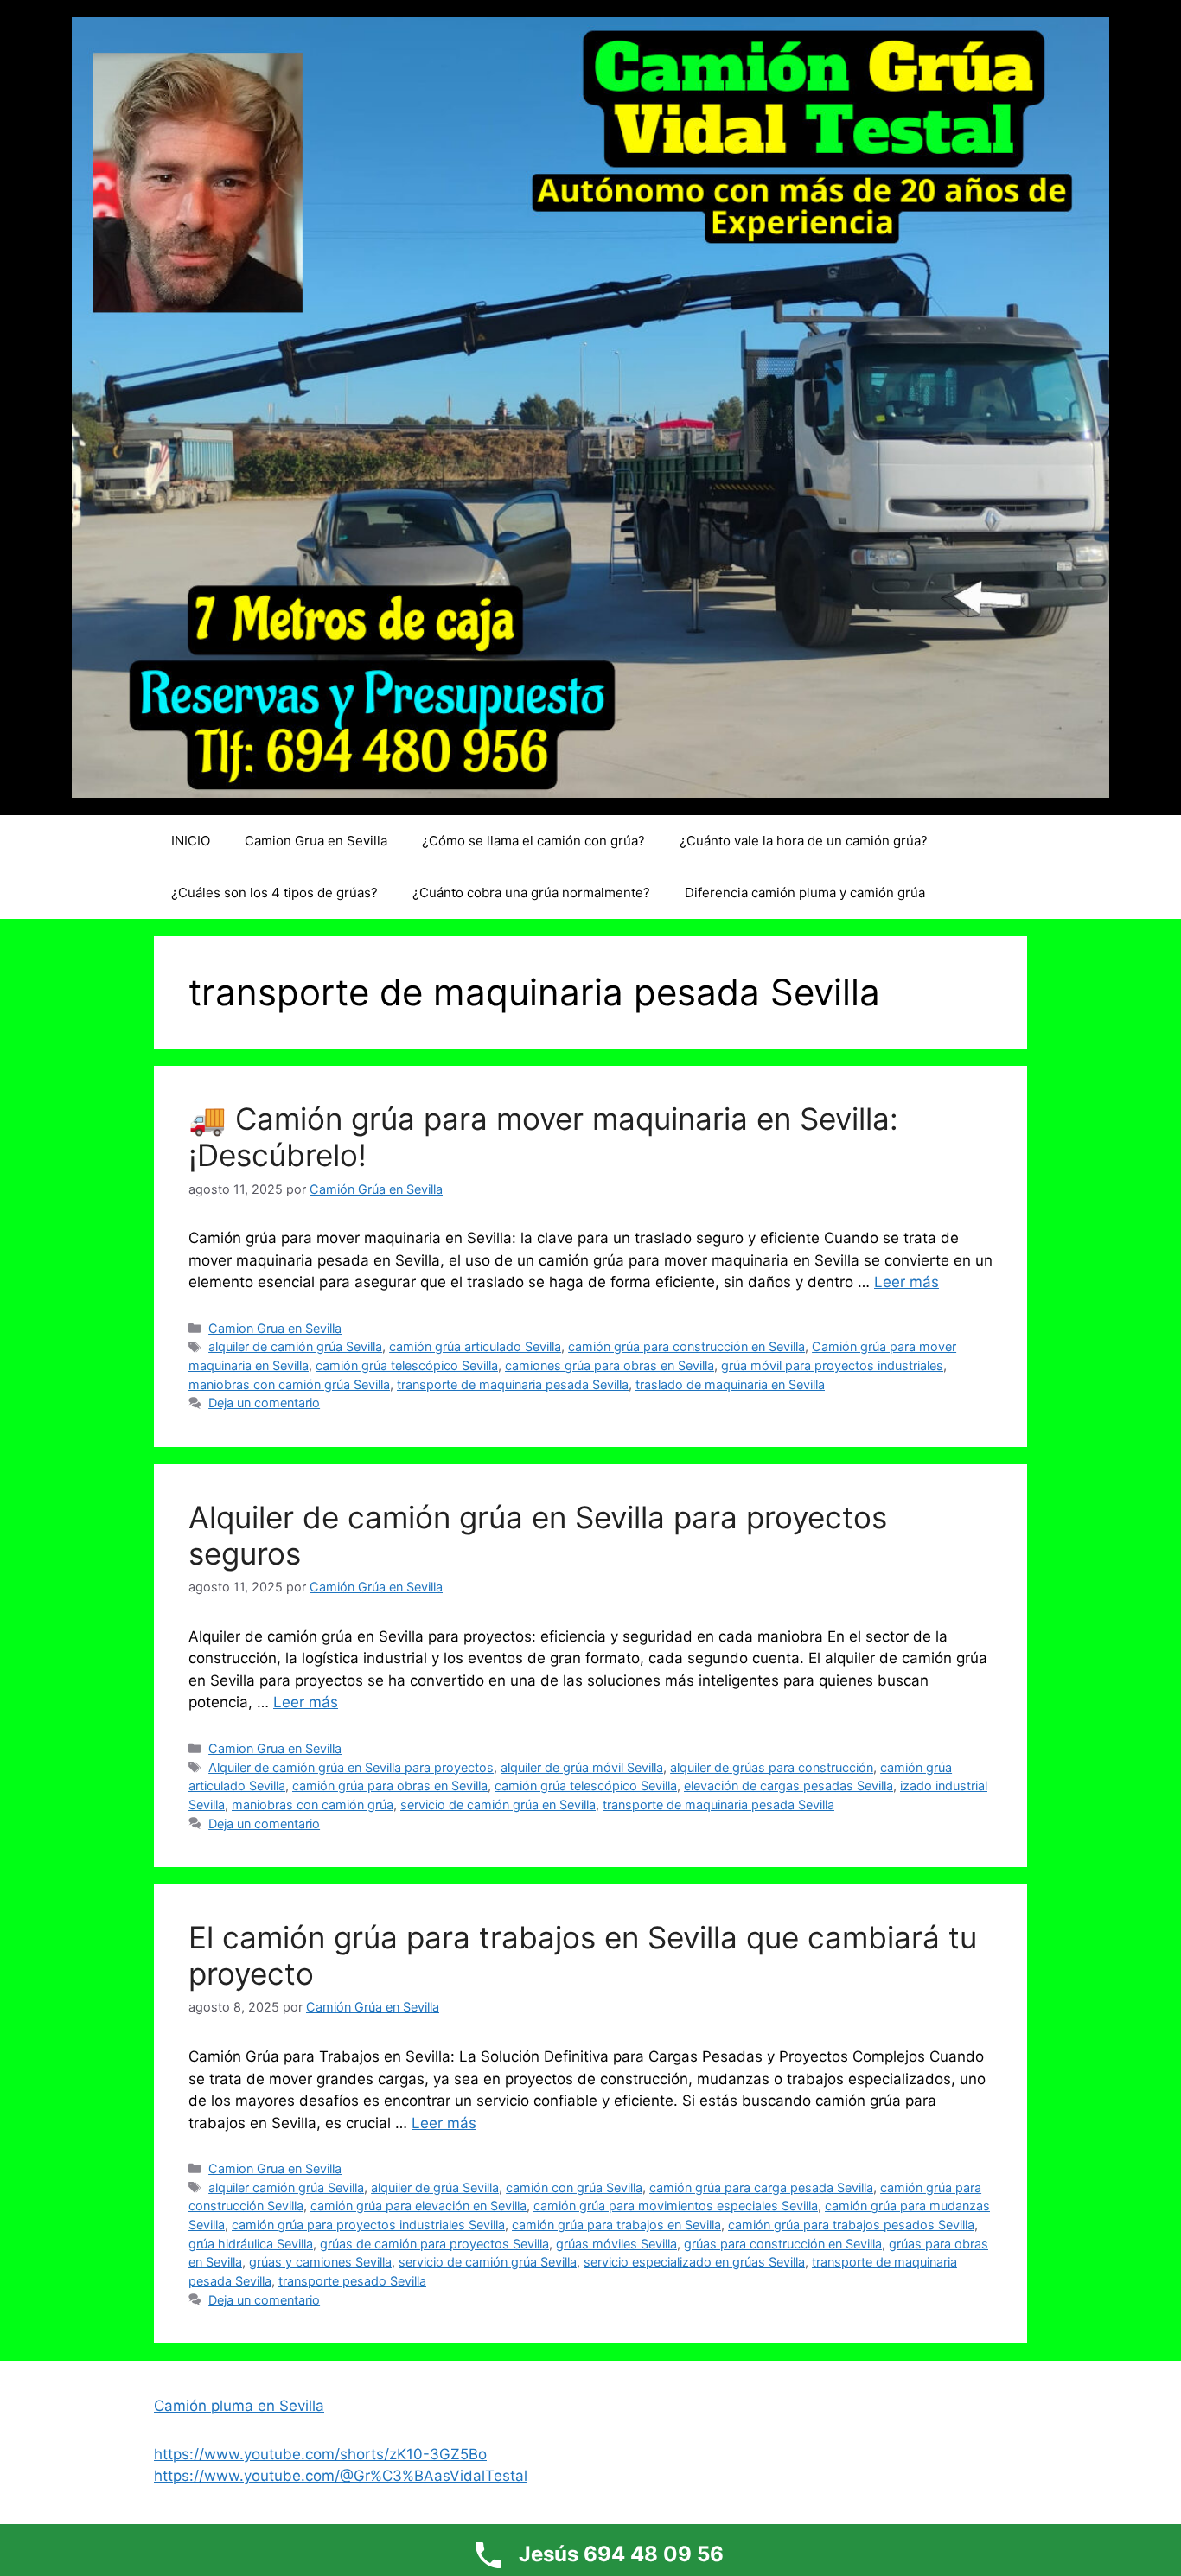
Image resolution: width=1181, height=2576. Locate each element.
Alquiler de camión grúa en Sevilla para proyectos (351, 1767)
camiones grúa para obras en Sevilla (610, 1365)
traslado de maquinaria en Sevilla (730, 1384)
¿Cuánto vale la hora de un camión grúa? (804, 841)
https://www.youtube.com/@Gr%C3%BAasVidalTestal (341, 2476)
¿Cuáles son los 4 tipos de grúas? (275, 893)
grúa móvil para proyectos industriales (832, 1365)
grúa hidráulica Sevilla (251, 2244)
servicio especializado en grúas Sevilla (694, 2262)
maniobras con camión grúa (313, 1804)
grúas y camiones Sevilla (320, 2262)
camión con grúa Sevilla (574, 2187)
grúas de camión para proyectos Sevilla (434, 2244)
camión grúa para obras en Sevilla (390, 1785)
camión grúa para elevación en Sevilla (418, 2206)
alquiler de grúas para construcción (772, 1767)
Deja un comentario (264, 1403)
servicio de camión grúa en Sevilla (498, 1804)
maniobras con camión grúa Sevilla (289, 1384)
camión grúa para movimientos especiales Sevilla (676, 2206)
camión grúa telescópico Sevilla (407, 1365)
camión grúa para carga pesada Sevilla (761, 2187)
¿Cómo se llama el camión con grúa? (533, 841)
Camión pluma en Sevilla (239, 2406)
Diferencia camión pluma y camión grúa (805, 893)
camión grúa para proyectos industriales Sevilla (368, 2225)
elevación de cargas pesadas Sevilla (788, 1785)
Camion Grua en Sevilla (316, 841)
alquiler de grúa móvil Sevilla (582, 1767)
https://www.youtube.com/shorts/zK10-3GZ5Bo (320, 2454)
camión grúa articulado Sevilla (475, 1346)
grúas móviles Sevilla (616, 2244)
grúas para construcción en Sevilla (783, 2244)
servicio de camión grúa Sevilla (488, 2262)
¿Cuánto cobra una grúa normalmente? (531, 893)
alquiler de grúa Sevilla (435, 2187)
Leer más (906, 1282)
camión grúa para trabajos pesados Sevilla (851, 2225)
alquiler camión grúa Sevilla (286, 2187)
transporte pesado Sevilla (352, 2281)
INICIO (191, 841)
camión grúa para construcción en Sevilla (686, 1346)
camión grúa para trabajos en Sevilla (616, 2225)
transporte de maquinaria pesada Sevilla (513, 1384)
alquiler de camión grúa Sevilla (295, 1346)
